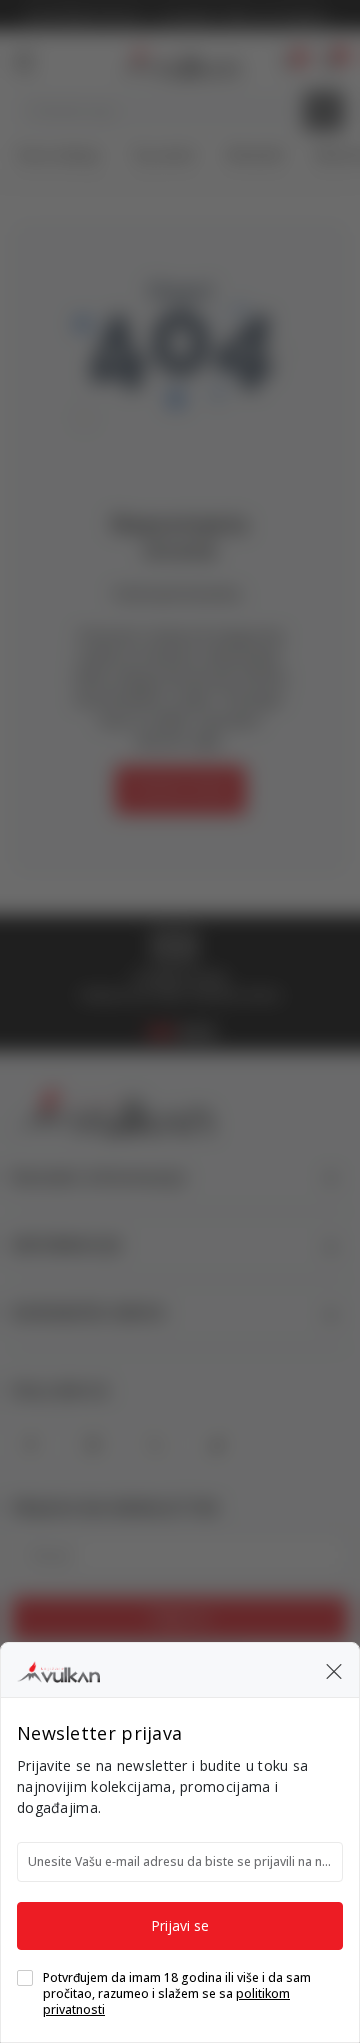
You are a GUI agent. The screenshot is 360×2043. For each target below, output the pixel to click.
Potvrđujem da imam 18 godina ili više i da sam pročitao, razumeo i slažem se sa (177, 1994)
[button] (334, 1670)
